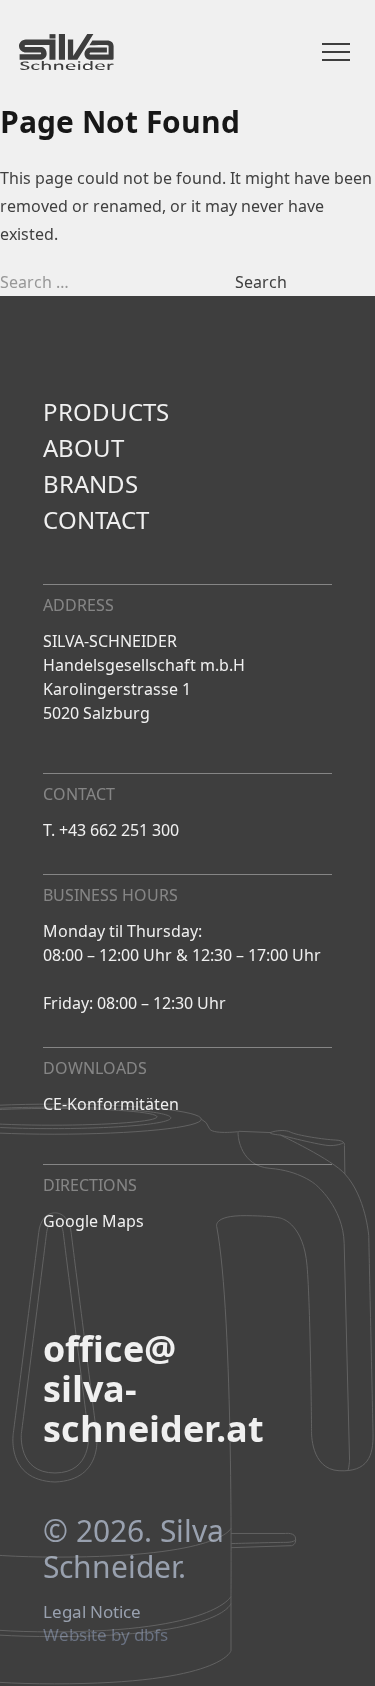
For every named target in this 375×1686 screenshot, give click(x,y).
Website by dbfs (105, 1635)
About (83, 448)
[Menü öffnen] (336, 52)
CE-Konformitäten (111, 1104)
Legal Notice (92, 1612)
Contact (96, 520)
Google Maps (93, 1221)
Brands (90, 484)
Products (106, 412)
